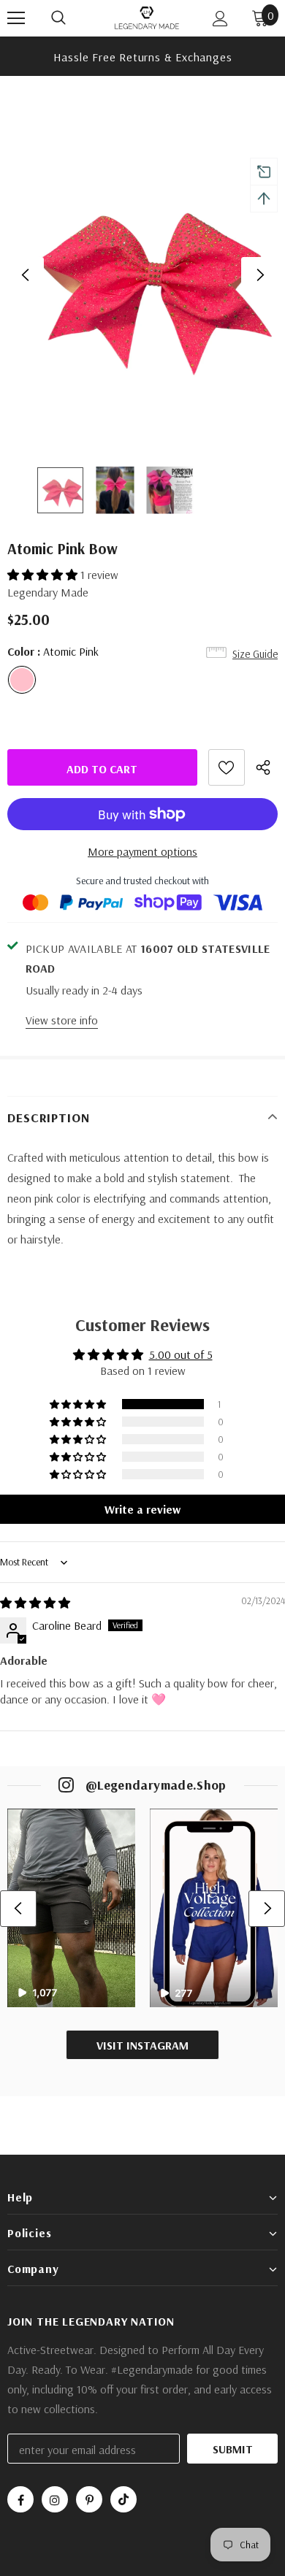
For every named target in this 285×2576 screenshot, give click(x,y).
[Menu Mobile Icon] (16, 18)
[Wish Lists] (227, 767)
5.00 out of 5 (181, 1354)
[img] (35, 1603)
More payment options (142, 851)
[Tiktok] (123, 2499)
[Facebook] (20, 2499)
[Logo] (147, 18)
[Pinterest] (89, 2499)
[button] (44, 575)
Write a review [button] (142, 1509)
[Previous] (26, 275)
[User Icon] (220, 19)
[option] (142, 56)
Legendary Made (48, 592)
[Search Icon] (73, 18)
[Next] (259, 275)
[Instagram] (55, 2499)
